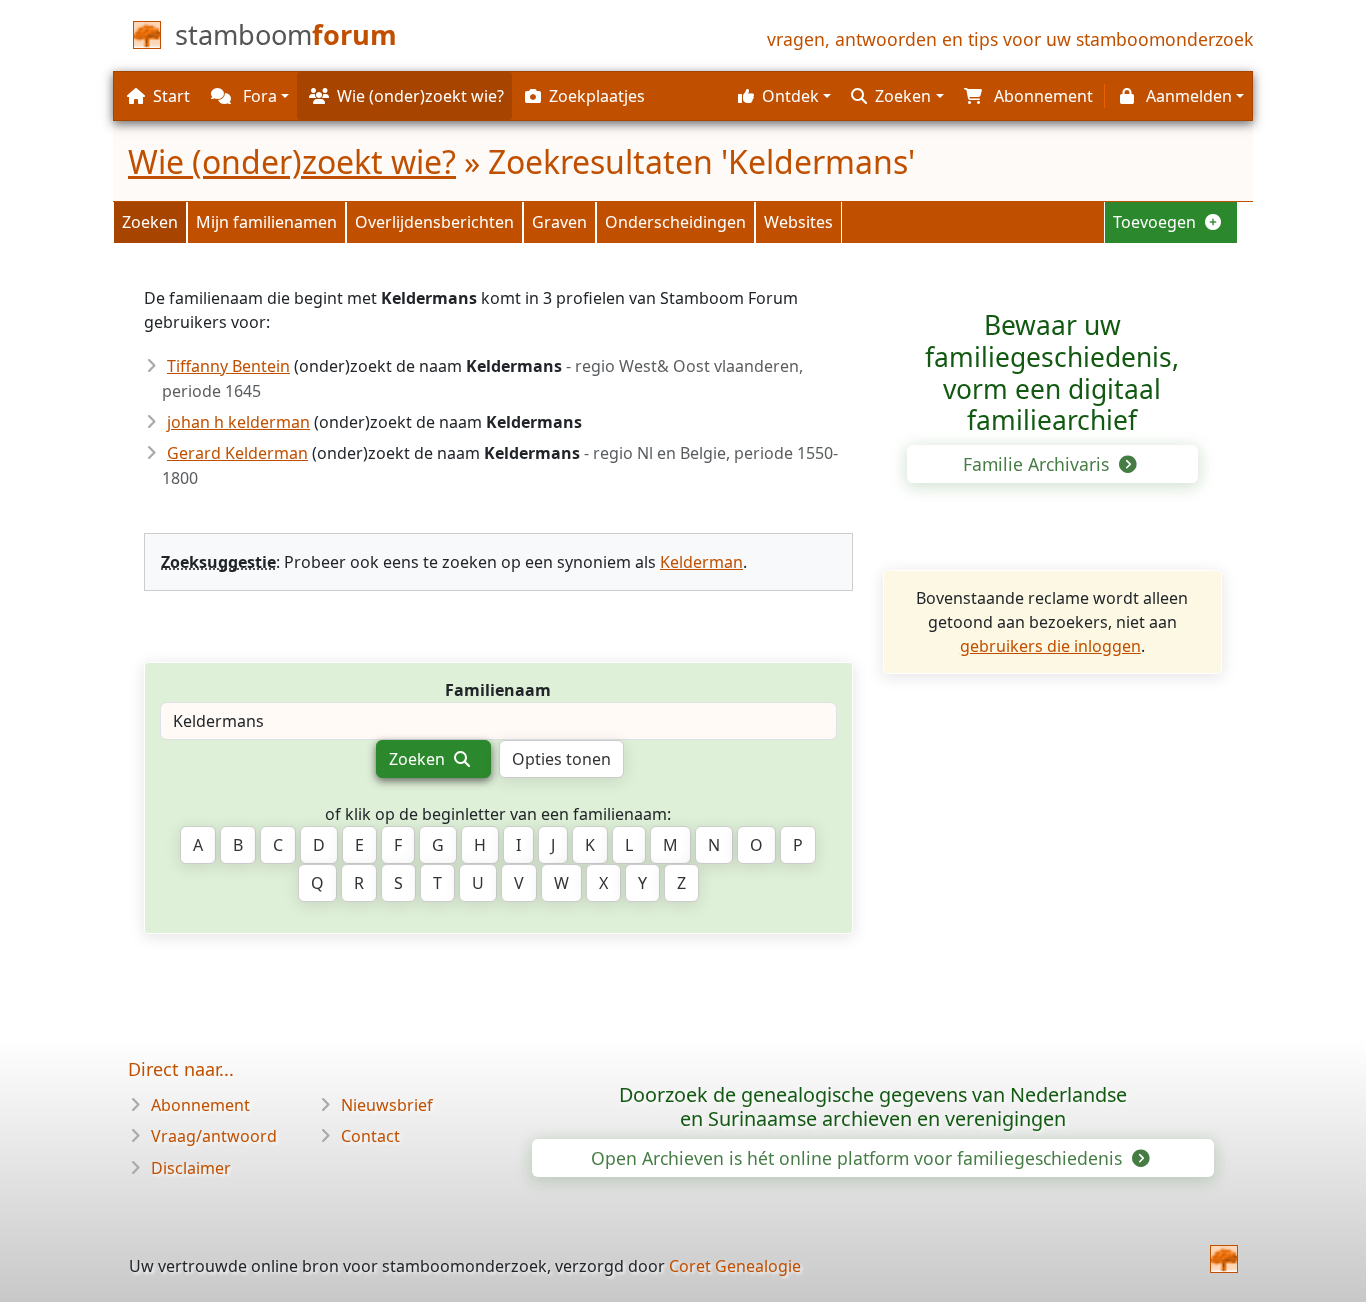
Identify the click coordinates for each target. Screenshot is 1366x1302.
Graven (559, 222)
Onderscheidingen (675, 222)
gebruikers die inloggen (1050, 646)
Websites (798, 222)
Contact (370, 1136)
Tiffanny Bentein (228, 366)
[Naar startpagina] (1224, 1259)
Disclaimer (191, 1168)
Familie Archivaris (1038, 464)
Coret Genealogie (735, 1266)
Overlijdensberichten (434, 222)
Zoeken (150, 222)
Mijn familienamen (266, 222)
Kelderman (701, 562)
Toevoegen (1156, 222)
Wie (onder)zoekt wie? (292, 161)
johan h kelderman (238, 422)
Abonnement (200, 1105)
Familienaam (498, 690)
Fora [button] (258, 96)
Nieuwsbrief (387, 1105)
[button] (782, 96)
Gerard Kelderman (237, 453)
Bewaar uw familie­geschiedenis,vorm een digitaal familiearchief (1052, 372)
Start (171, 96)
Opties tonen (561, 759)
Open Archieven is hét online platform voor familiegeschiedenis (859, 1158)
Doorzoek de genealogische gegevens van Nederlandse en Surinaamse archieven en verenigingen (873, 1106)
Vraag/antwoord (214, 1136)
